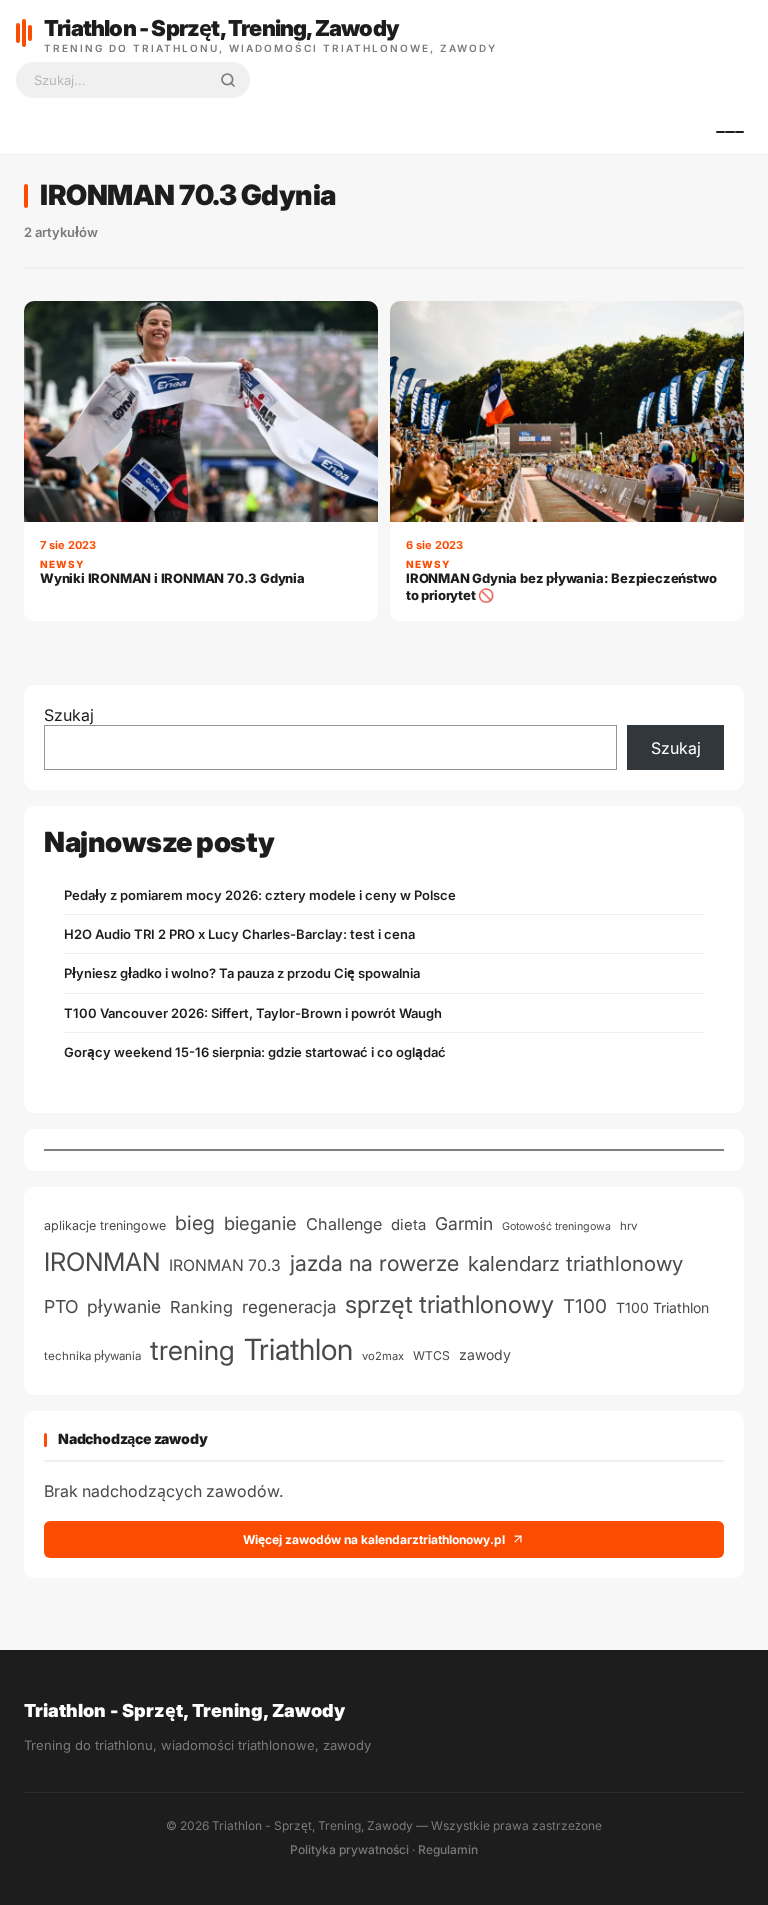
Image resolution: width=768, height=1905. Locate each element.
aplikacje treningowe (105, 1225)
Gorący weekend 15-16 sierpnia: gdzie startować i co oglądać (255, 1052)
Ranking (201, 1307)
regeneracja (289, 1306)
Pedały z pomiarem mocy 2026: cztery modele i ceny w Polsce (260, 895)
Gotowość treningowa (556, 1226)
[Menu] (730, 132)
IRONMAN (102, 1261)
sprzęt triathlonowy (449, 1304)
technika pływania (92, 1356)
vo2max (383, 1356)
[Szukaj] (228, 80)
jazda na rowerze (374, 1263)
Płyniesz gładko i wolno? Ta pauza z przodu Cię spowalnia (242, 973)
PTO (61, 1306)
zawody (485, 1354)
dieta (408, 1225)
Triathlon (298, 1349)
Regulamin (448, 1849)
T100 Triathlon (662, 1307)
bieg (195, 1223)
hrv (628, 1226)
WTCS (431, 1355)
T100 (585, 1306)
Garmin (464, 1223)
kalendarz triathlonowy (575, 1263)
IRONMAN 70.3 (225, 1265)
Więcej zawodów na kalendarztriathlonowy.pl (374, 1539)
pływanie (124, 1306)
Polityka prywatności (349, 1849)
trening (192, 1350)
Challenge (344, 1224)
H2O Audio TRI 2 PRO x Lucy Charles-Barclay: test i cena (239, 934)
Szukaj (69, 715)
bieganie (260, 1223)
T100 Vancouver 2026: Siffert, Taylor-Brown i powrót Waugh (253, 1013)
